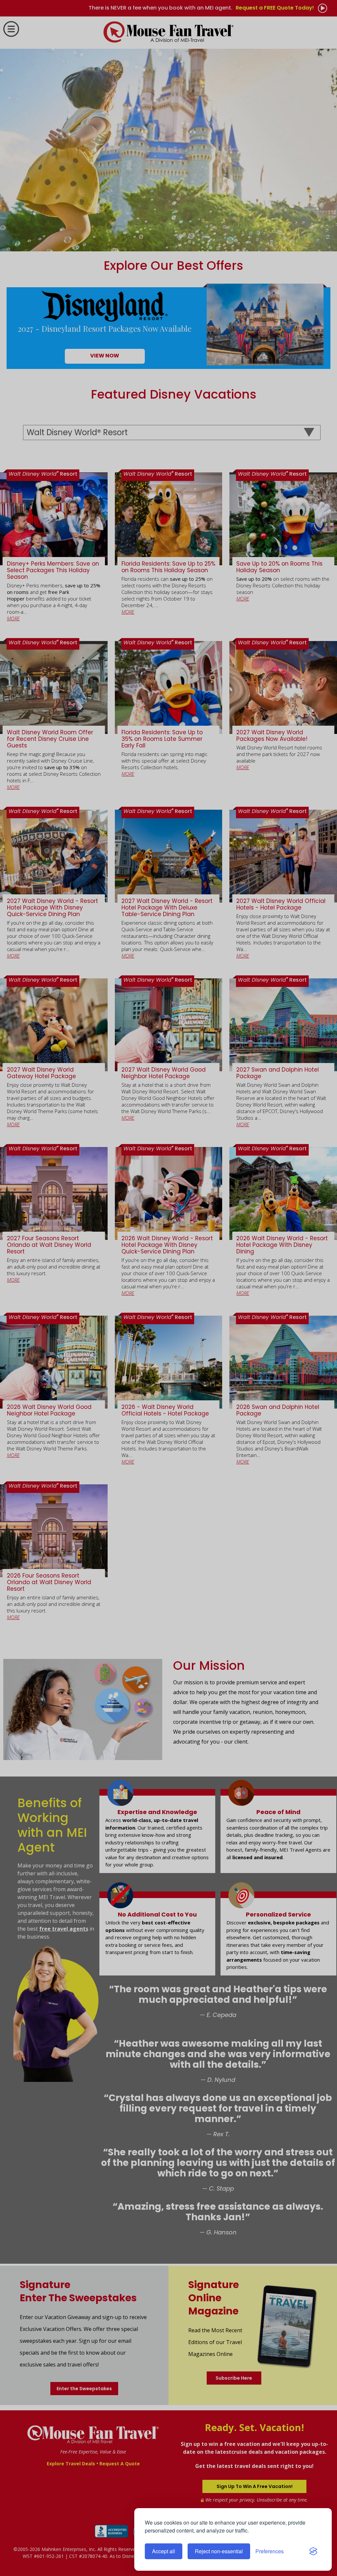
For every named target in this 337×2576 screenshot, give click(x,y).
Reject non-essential (219, 2551)
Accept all (164, 2551)
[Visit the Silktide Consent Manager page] (313, 2551)
